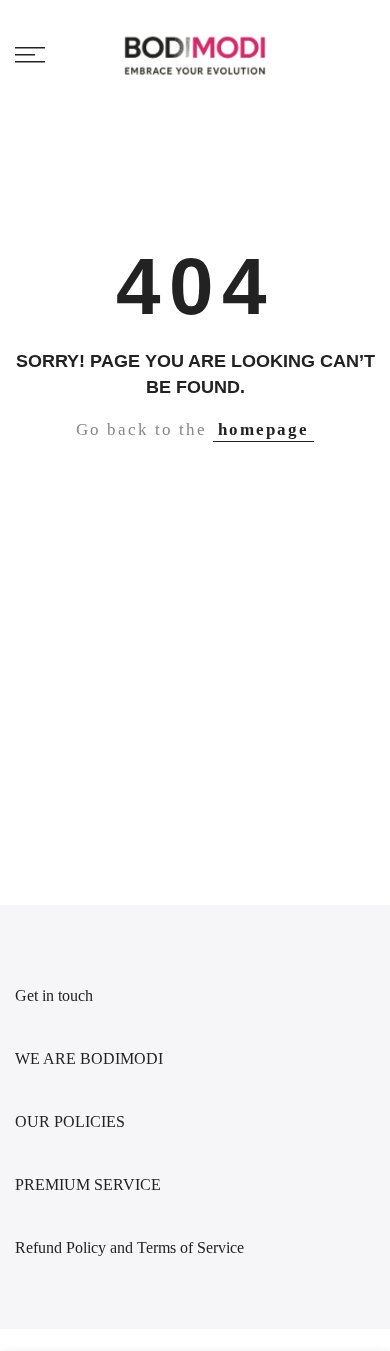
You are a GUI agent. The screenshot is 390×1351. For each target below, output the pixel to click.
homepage (263, 429)
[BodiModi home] (195, 55)
